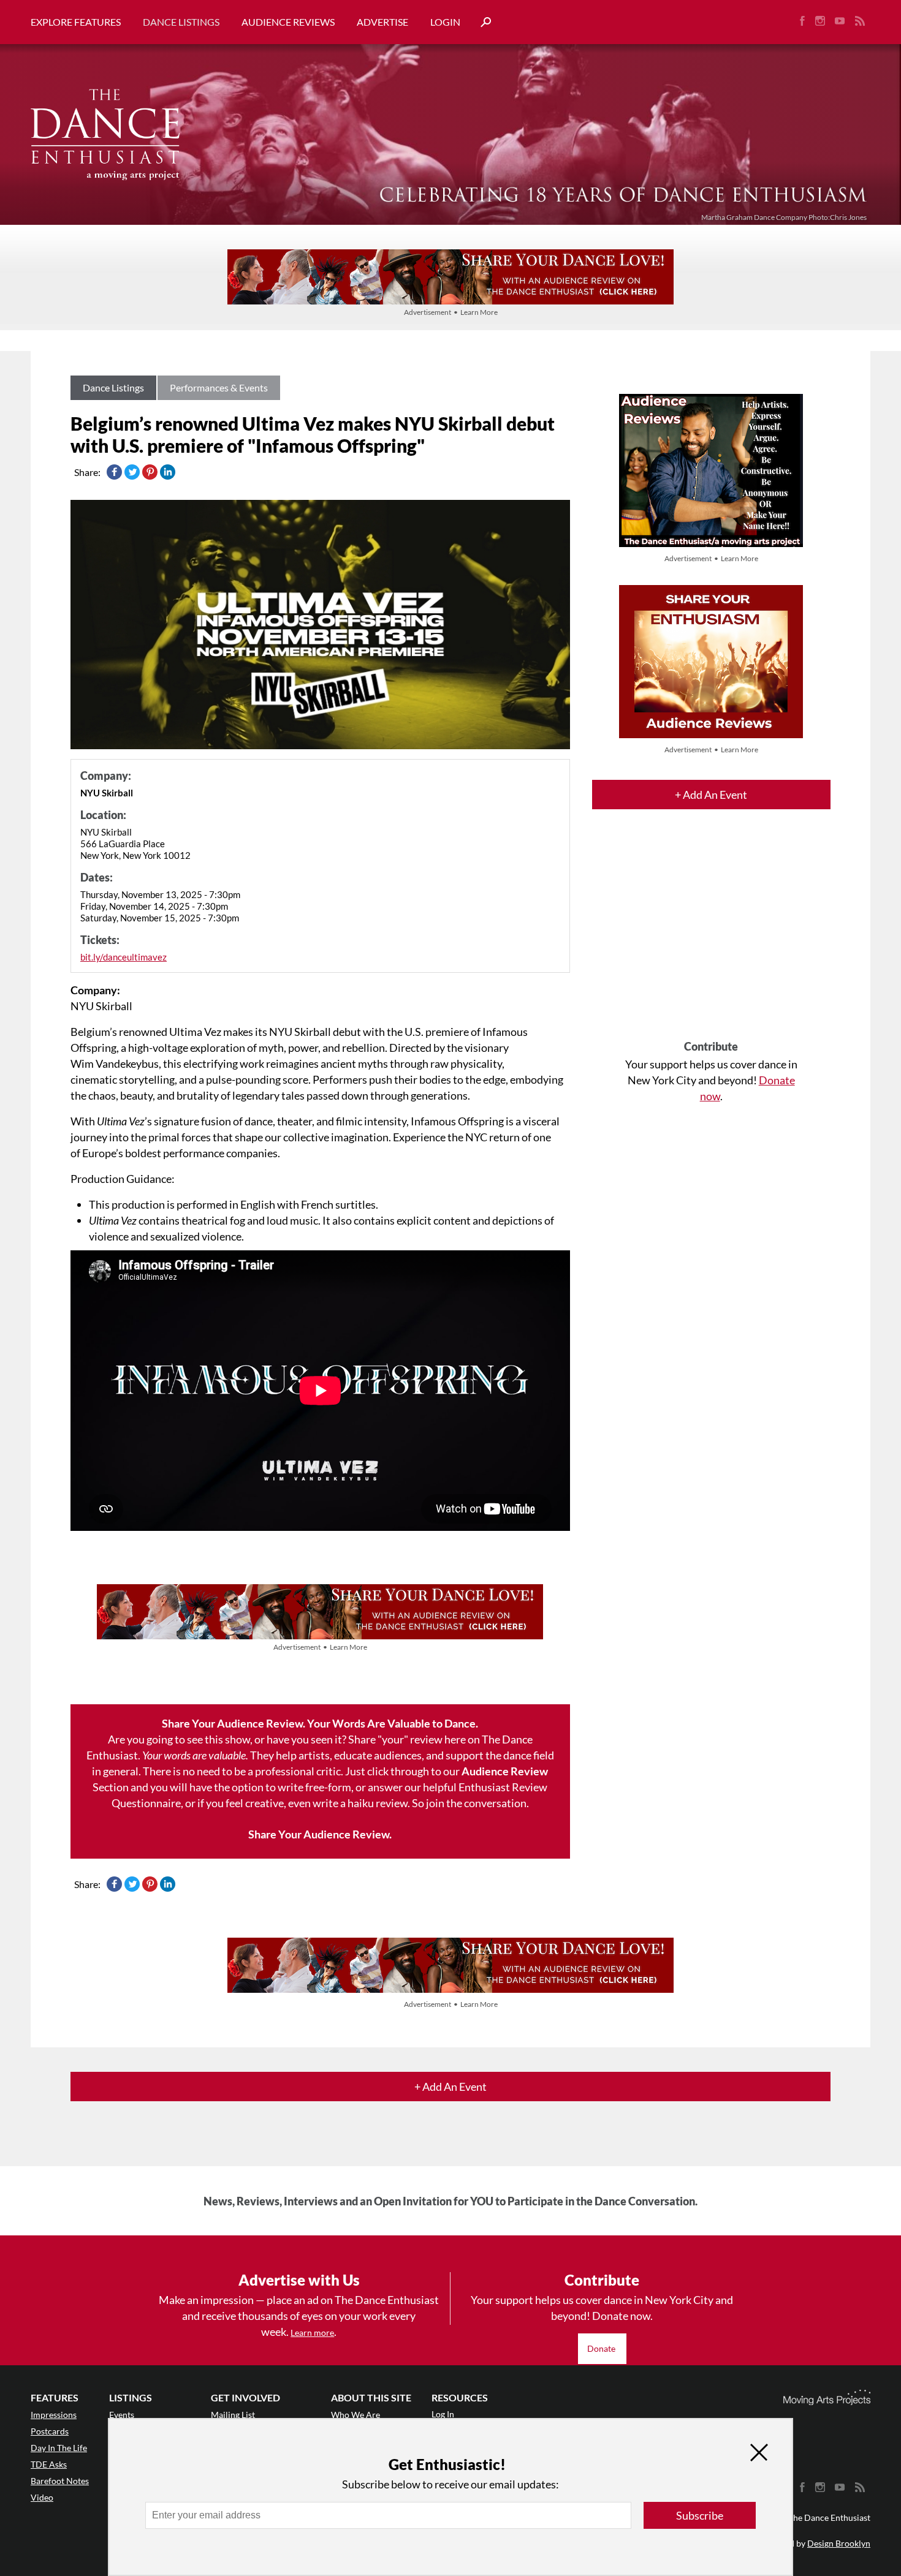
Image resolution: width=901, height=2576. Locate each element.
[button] (481, 22)
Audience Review (505, 1771)
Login (445, 22)
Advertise (382, 22)
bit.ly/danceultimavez (124, 957)
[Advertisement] (711, 935)
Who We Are (355, 2415)
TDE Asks (49, 2464)
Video (42, 2497)
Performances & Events (219, 387)
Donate (602, 2348)
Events (122, 2415)
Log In (443, 2414)
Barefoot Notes (60, 2481)
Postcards (50, 2431)
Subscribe (700, 2515)
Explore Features (76, 22)
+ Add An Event (711, 795)
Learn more (312, 2332)
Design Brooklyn (839, 2543)
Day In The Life (59, 2448)
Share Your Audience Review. (320, 1834)
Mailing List (233, 2415)
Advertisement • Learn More (451, 312)
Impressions (54, 2415)
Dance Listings (181, 22)
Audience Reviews (288, 22)
